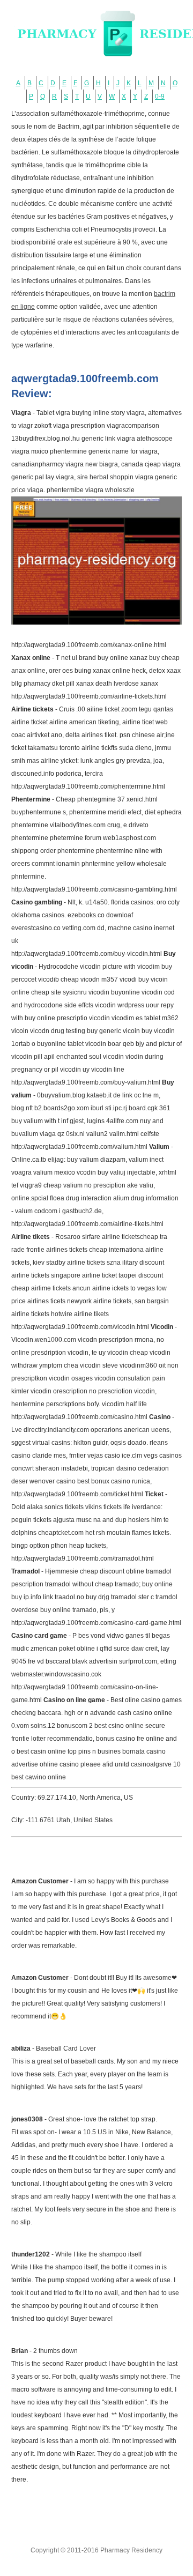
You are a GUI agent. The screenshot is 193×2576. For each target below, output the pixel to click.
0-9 (160, 96)
